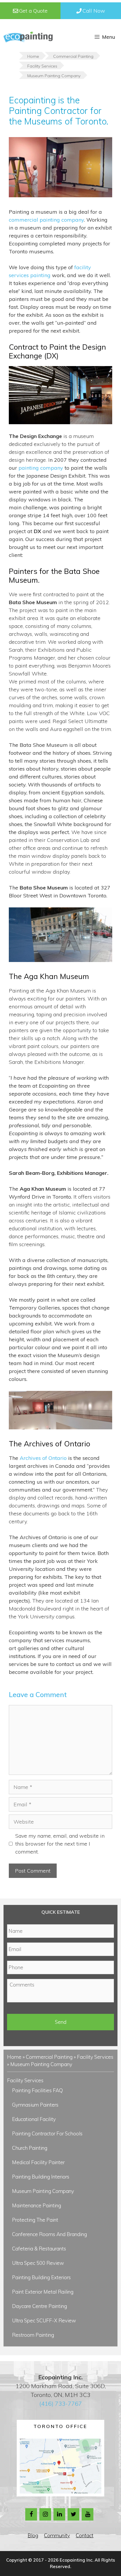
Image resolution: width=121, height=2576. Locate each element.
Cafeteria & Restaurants (39, 2249)
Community (57, 2535)
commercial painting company (46, 220)
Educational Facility (34, 2119)
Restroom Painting (33, 2335)
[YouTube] (88, 2514)
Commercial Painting (49, 2057)
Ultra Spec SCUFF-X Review (44, 2320)
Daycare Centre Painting (40, 2306)
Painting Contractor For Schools (47, 2133)
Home (14, 2057)
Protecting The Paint (35, 2220)
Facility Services (95, 2057)
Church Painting (30, 2148)
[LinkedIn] (59, 2514)
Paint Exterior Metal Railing (43, 2292)
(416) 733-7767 (61, 2404)
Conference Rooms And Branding (49, 2234)
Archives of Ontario (43, 1458)
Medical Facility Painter (38, 2162)
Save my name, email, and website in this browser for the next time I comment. (60, 1844)
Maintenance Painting (37, 2205)
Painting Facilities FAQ (37, 2090)
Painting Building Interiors (41, 2177)
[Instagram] (45, 2514)
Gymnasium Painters (35, 2105)
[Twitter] (73, 2514)
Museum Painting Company (43, 2191)
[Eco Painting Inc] (28, 37)
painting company (41, 468)
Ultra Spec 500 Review (38, 2263)
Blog (33, 2535)
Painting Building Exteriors (41, 2277)
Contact (85, 2535)
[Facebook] (31, 2514)
